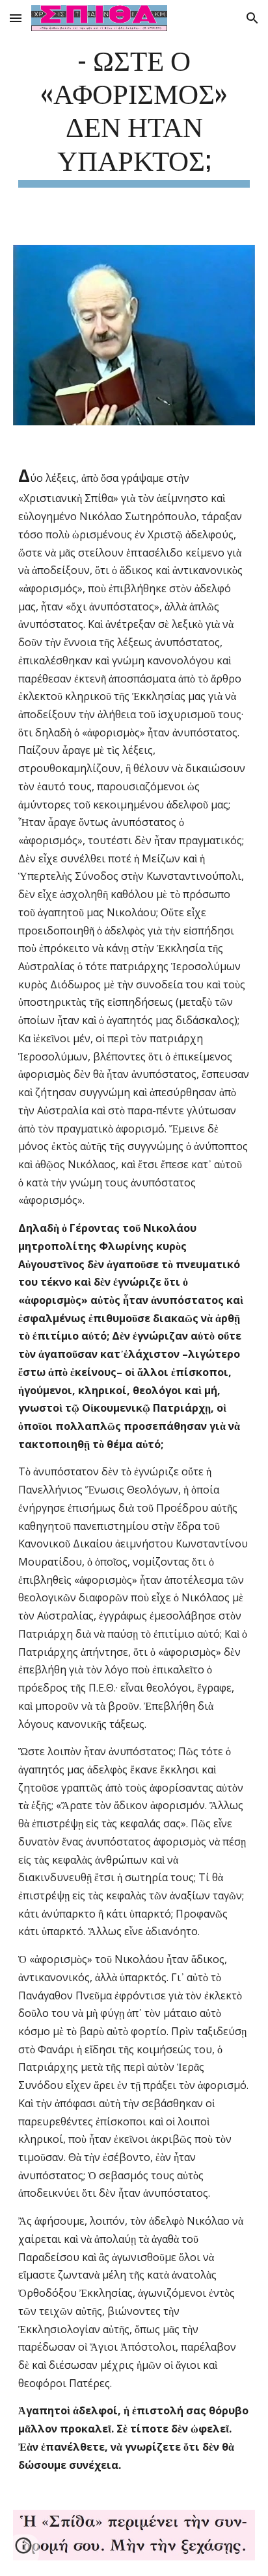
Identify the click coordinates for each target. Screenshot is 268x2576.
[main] (134, 115)
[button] (16, 18)
